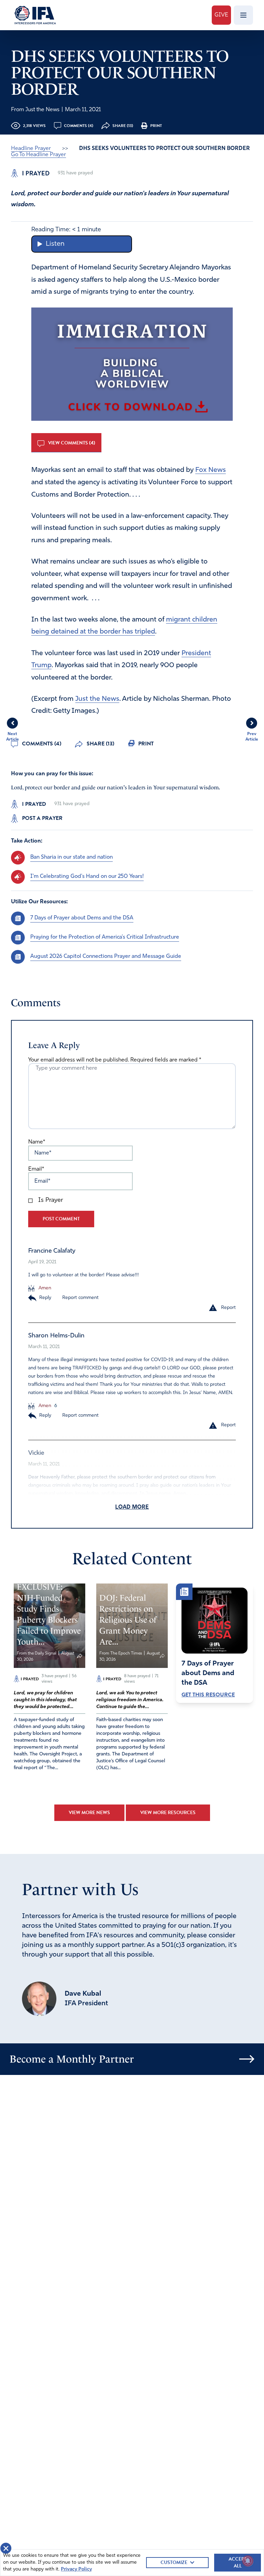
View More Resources (168, 1813)
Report (228, 1308)
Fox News (211, 470)
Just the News (97, 699)
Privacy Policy (76, 2569)
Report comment (80, 1298)
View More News (89, 1813)
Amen (44, 1288)
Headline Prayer (31, 149)
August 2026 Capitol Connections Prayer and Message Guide (106, 956)
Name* (37, 1142)
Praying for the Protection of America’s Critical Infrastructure (105, 937)
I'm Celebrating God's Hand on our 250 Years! (87, 877)
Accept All (238, 2562)
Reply (45, 1298)
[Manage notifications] (248, 2561)
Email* (36, 1169)
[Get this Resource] (214, 1621)
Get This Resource (208, 1695)
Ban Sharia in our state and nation (71, 857)
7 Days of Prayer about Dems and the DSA (82, 918)
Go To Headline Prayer (38, 155)
